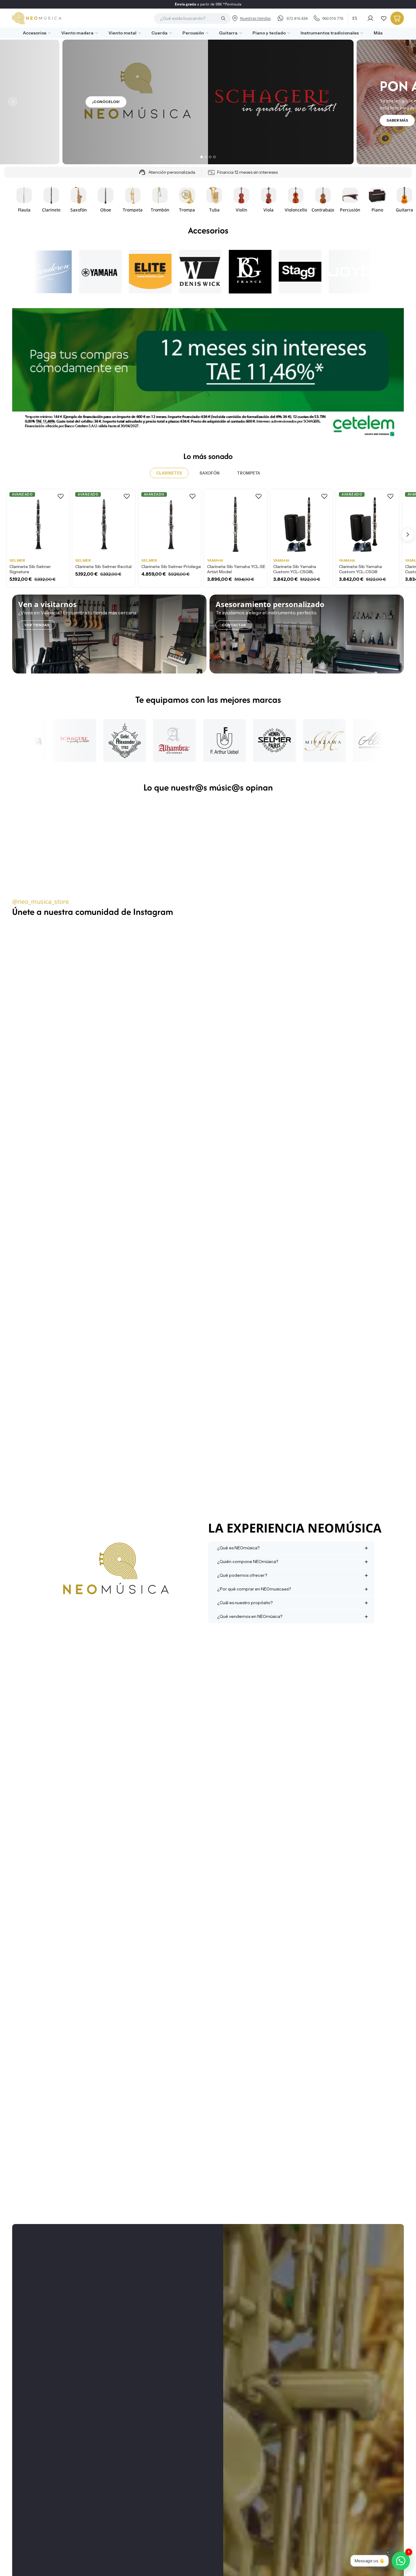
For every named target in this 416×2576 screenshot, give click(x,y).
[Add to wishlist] (61, 496)
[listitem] (376, 33)
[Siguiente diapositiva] (397, 199)
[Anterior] (13, 102)
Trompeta (249, 473)
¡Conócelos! (106, 102)
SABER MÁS (397, 120)
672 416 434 (297, 18)
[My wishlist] (384, 18)
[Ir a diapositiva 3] (210, 157)
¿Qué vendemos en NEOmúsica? (250, 1616)
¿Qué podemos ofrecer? (242, 1575)
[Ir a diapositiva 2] (206, 157)
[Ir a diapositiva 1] (202, 157)
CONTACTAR (234, 625)
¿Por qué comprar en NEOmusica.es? (254, 1589)
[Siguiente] (403, 102)
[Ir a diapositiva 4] (214, 157)
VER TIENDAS (37, 625)
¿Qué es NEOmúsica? (238, 1548)
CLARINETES (169, 473)
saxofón (210, 473)
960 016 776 (333, 18)
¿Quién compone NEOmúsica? (248, 1562)
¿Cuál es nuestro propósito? (245, 1603)
